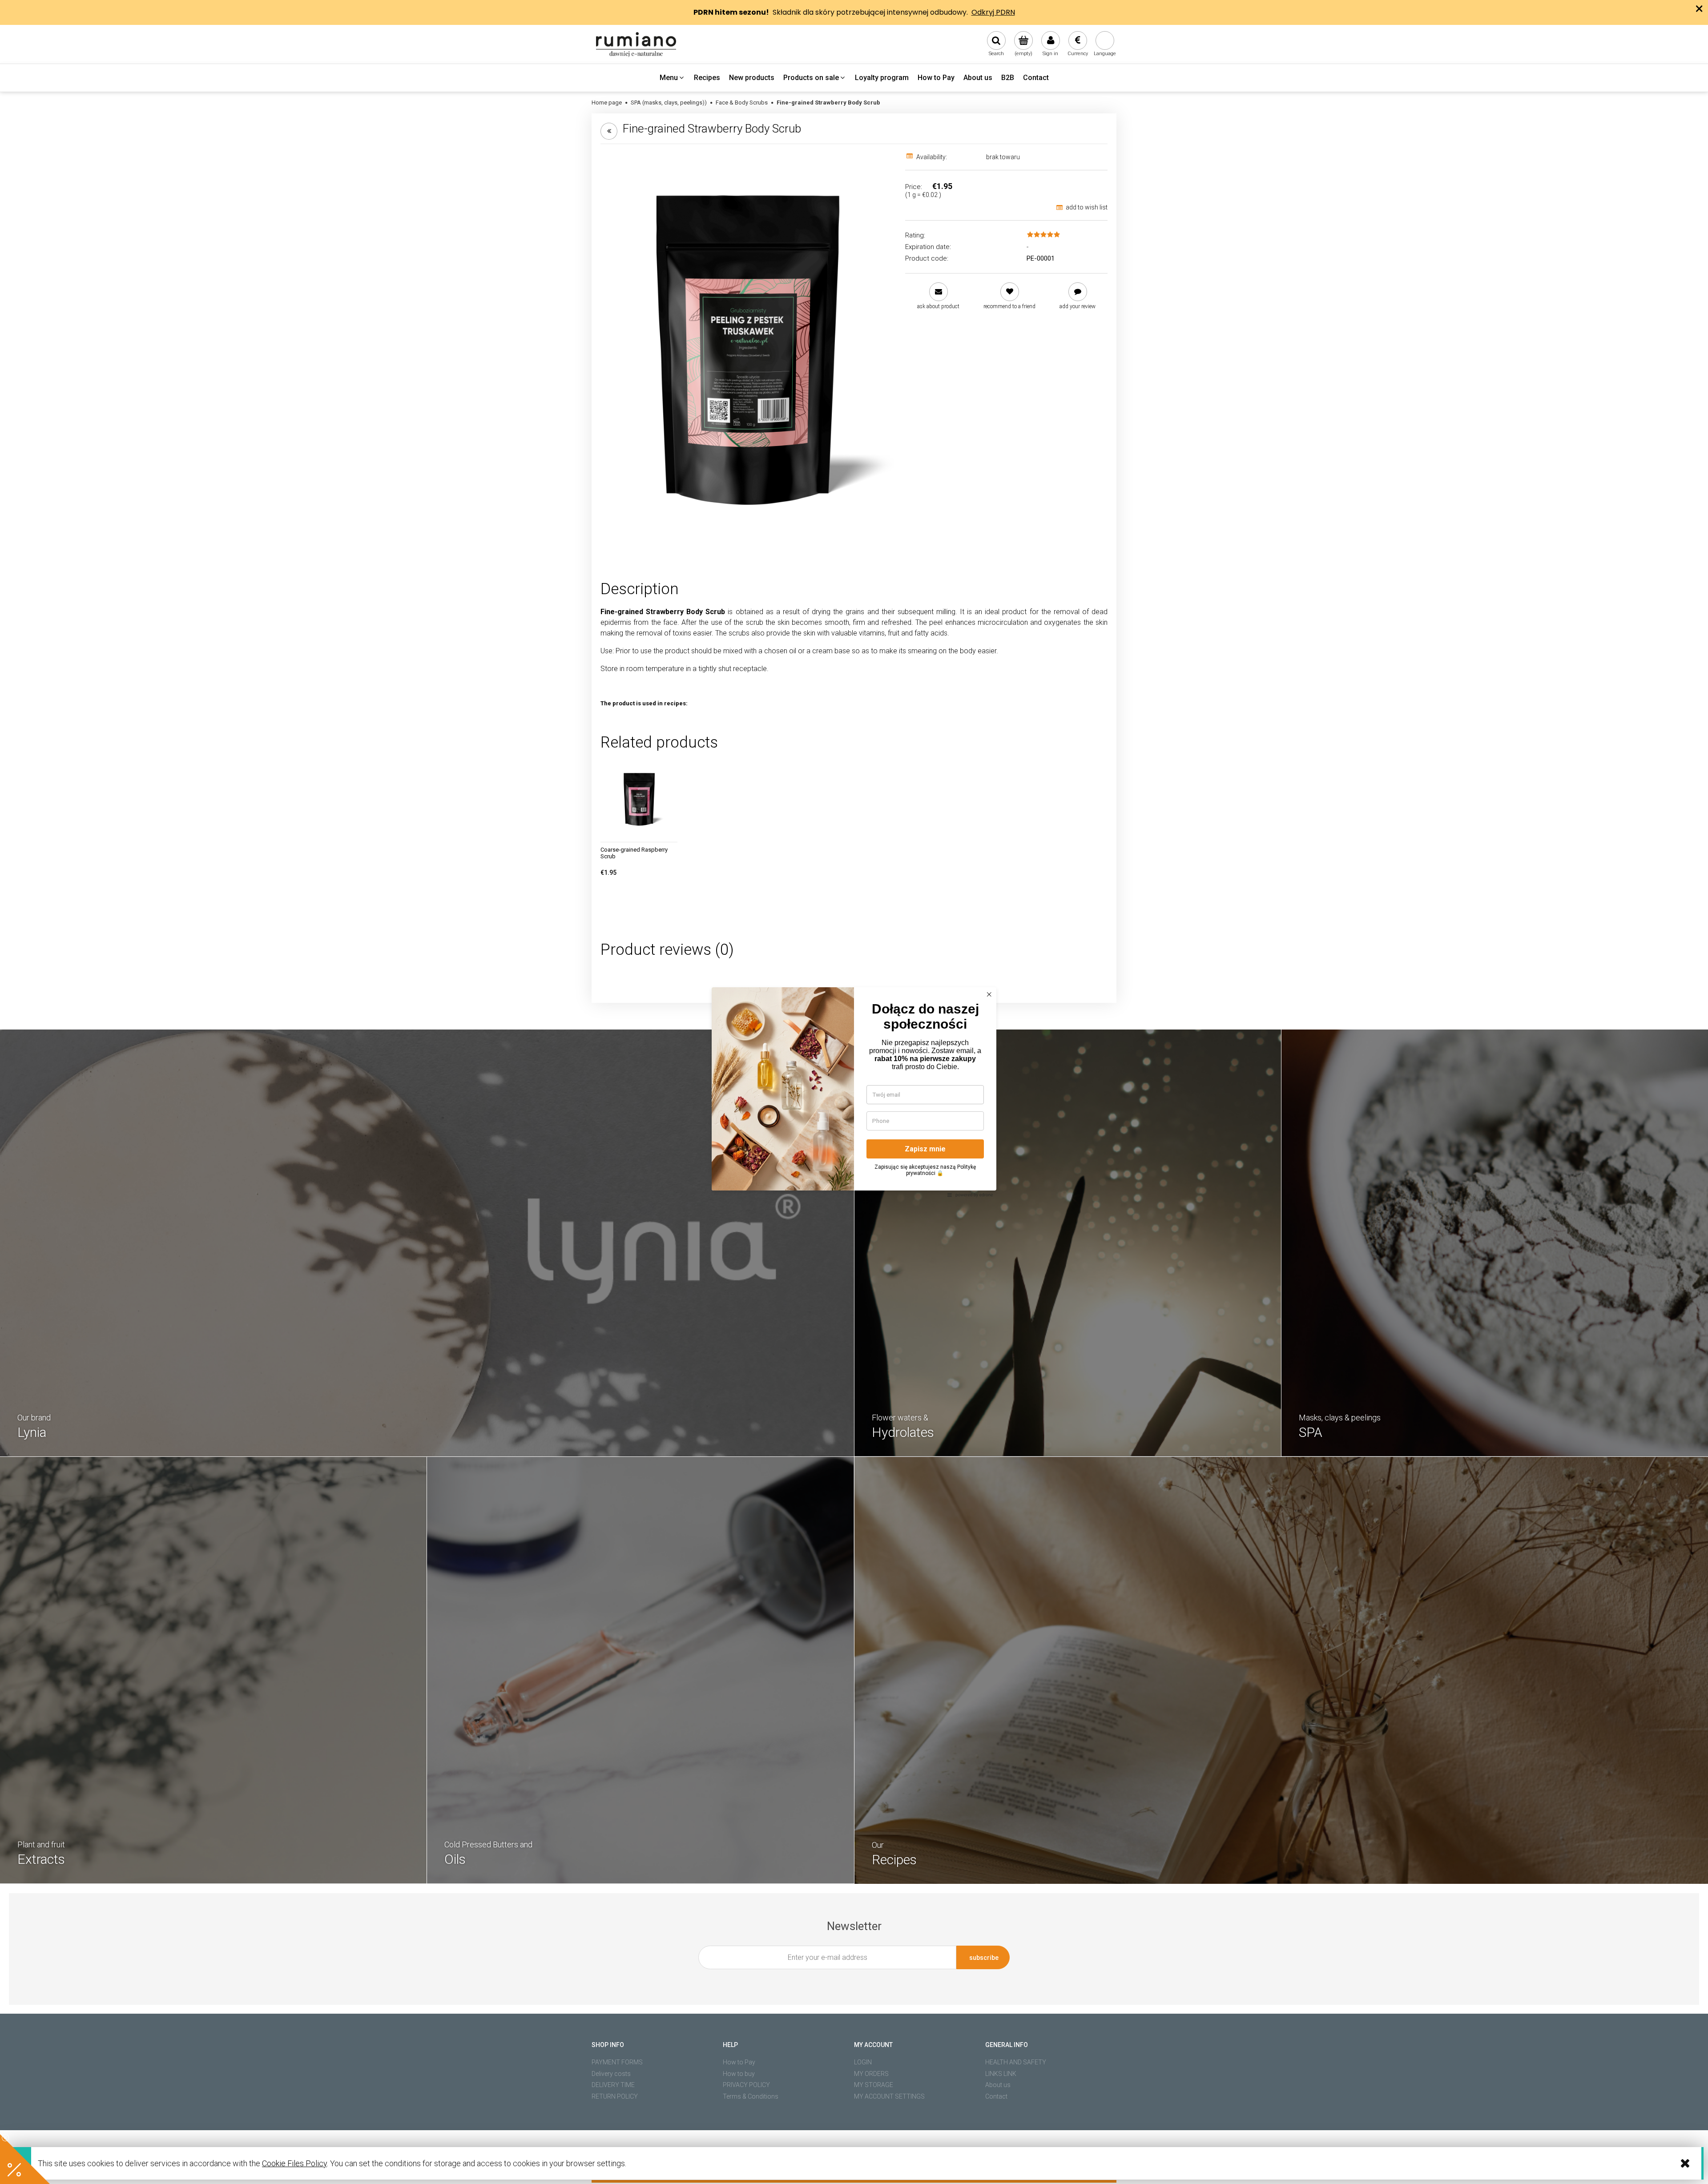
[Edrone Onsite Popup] (854, 1092)
